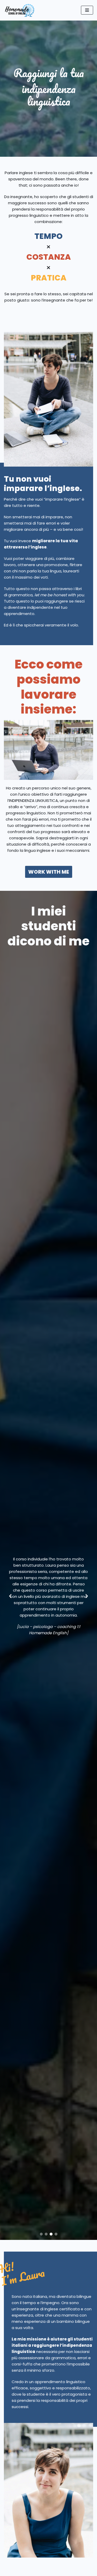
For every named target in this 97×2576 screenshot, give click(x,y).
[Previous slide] (10, 1596)
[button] (41, 2234)
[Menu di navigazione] (87, 10)
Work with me (49, 872)
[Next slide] (87, 1596)
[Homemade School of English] (19, 10)
